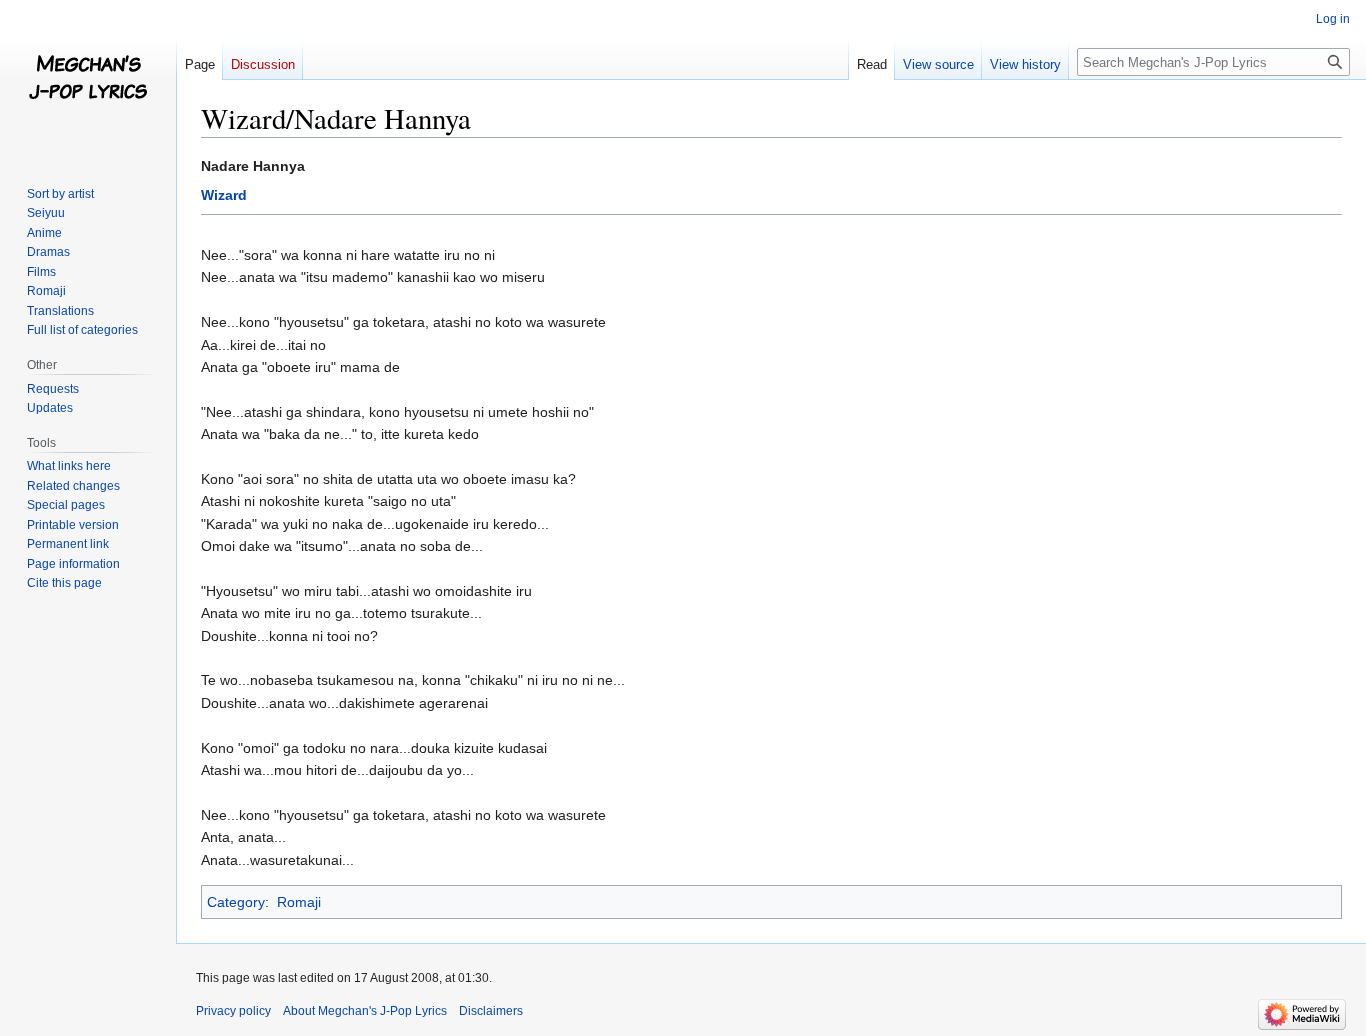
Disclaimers (491, 1011)
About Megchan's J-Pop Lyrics (365, 1011)
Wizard (224, 195)
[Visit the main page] (88, 80)
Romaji (299, 902)
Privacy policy (233, 1011)
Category (236, 902)
